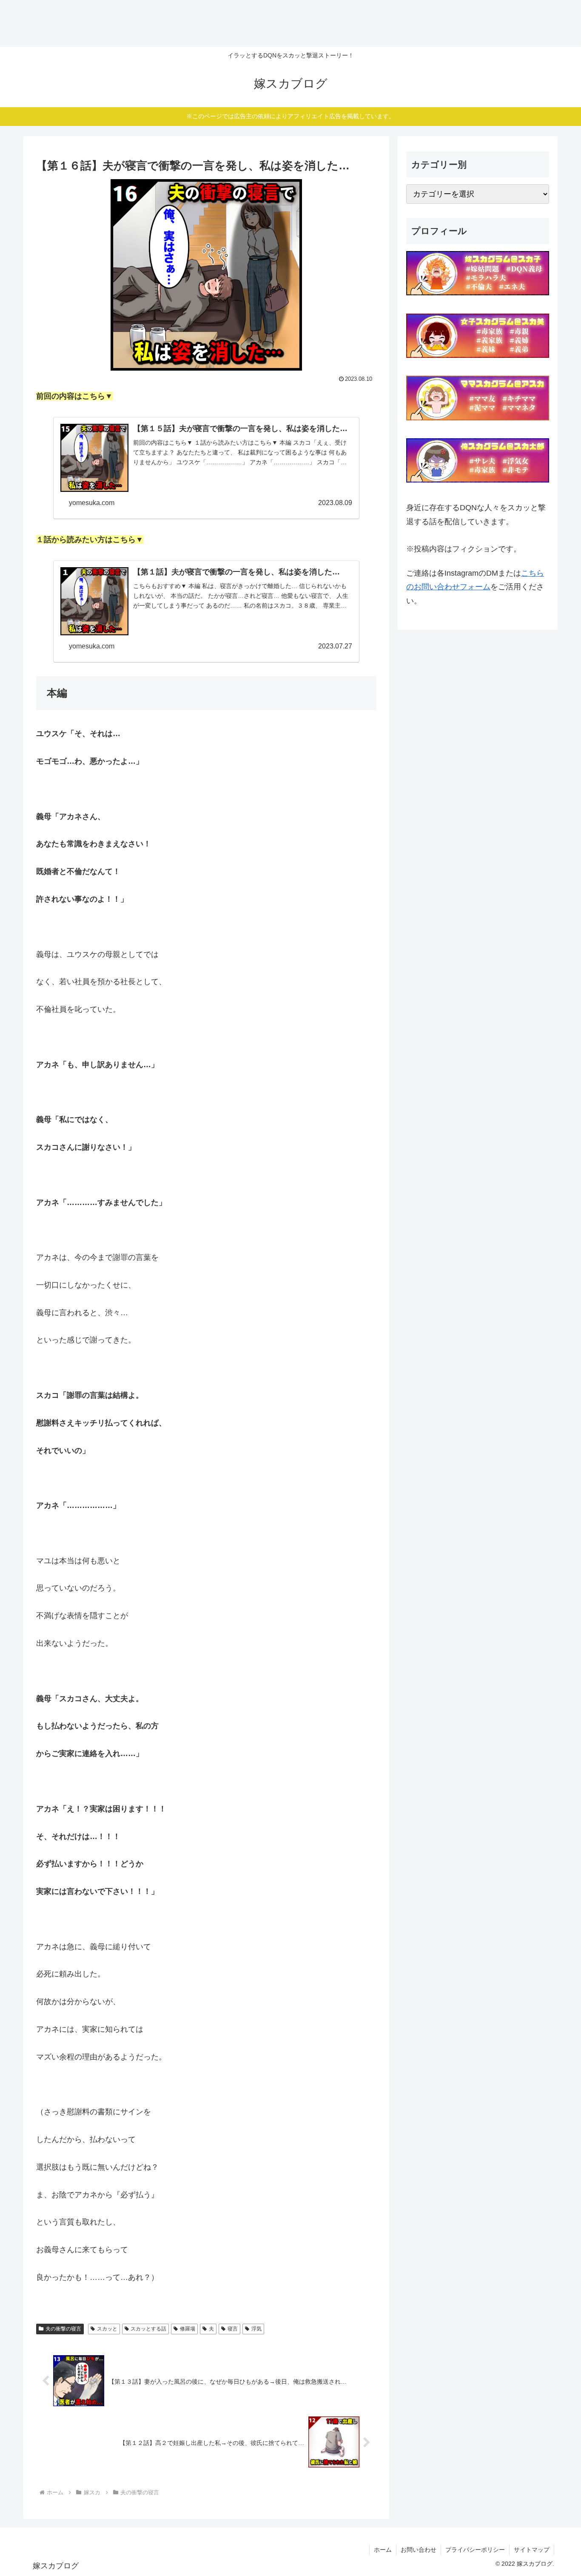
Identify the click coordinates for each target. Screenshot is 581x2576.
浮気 (256, 2329)
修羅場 (188, 2329)
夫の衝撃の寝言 (63, 2329)
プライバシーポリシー (475, 2550)
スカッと (107, 2329)
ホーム (383, 2550)
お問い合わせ (419, 2550)
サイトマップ (532, 2550)
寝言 (233, 2329)
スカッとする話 (148, 2329)
